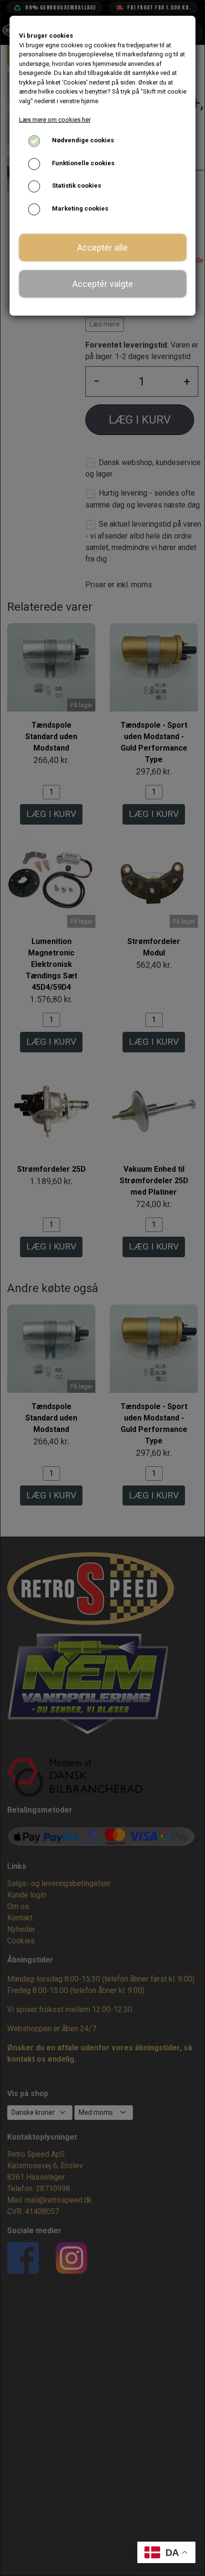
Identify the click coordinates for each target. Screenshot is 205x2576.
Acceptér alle (102, 248)
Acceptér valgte (103, 284)
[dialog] (102, 1288)
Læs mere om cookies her (55, 120)
